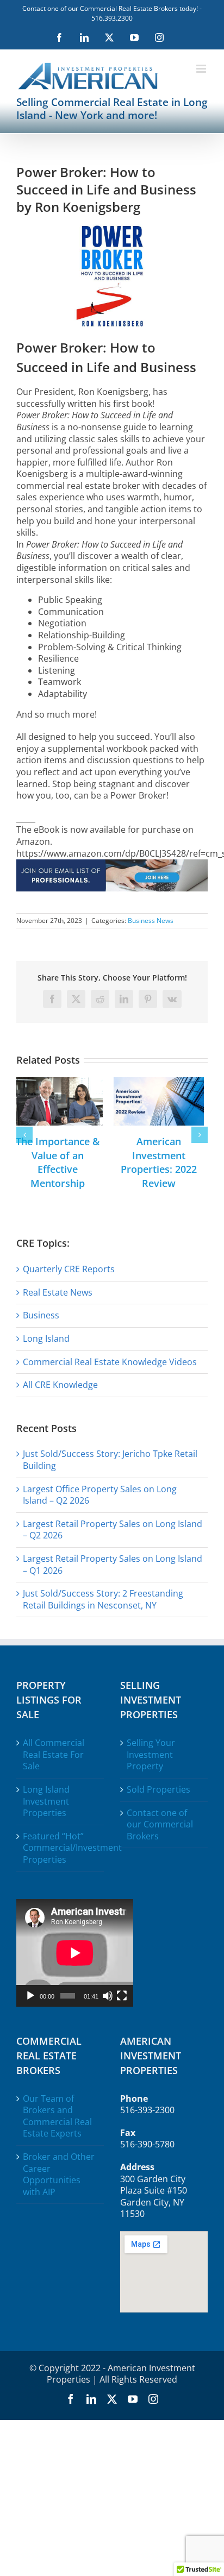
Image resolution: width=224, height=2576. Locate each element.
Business (41, 1315)
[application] (75, 1953)
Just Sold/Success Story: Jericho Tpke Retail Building (110, 1460)
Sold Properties (158, 1790)
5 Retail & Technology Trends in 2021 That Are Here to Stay (164, 1162)
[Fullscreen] (122, 1996)
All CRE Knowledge (60, 1385)
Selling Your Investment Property (151, 1755)
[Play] (30, 1996)
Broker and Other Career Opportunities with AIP (59, 2175)
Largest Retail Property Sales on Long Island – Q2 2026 (113, 1530)
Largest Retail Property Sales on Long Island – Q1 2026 (113, 1565)
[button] (24, 1135)
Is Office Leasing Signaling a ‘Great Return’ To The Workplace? (63, 1162)
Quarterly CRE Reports (69, 1269)
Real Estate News (58, 1292)
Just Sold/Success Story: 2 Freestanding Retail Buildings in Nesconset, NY (103, 1599)
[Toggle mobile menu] (202, 69)
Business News (151, 921)
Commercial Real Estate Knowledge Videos (110, 1362)
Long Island (46, 1339)
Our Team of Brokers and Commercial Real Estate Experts (57, 2116)
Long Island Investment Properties (46, 1801)
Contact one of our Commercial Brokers (160, 1825)
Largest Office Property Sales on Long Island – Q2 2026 (100, 1495)
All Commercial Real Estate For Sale (54, 1755)
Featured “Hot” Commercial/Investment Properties (61, 1848)
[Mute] (108, 1996)
